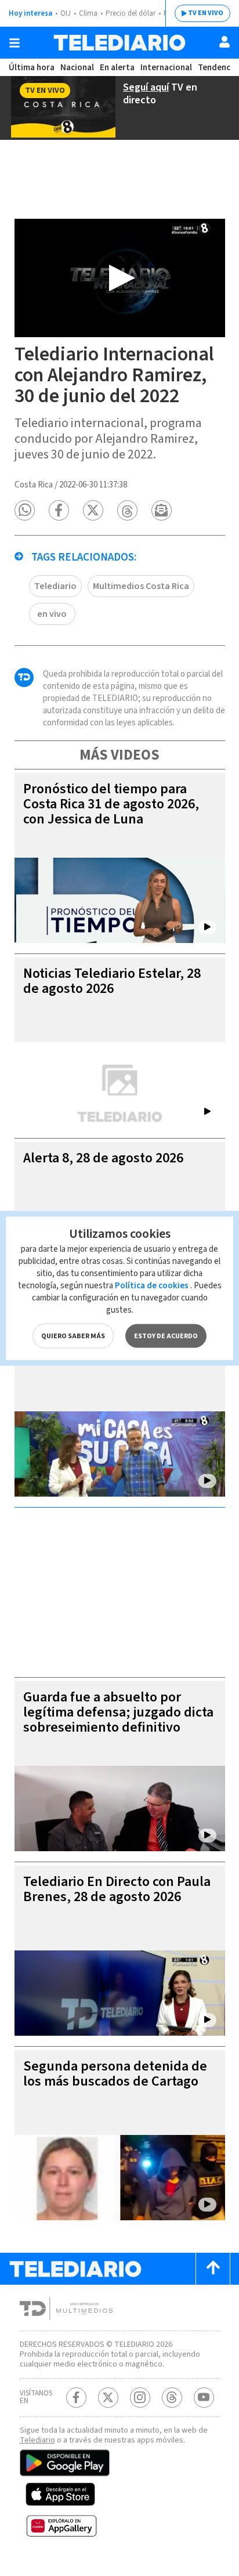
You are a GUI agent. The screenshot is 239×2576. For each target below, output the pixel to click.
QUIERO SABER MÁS (73, 1336)
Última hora (32, 68)
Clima (88, 13)
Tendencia (218, 68)
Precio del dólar (131, 13)
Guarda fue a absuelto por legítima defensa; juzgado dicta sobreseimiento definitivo (118, 1712)
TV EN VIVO (206, 13)
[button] (25, 510)
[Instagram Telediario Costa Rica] (140, 2398)
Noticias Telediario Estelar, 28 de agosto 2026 (112, 981)
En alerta (117, 68)
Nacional (77, 68)
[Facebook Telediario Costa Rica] (76, 2398)
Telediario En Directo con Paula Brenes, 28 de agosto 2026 (117, 1889)
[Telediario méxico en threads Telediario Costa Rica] (172, 2398)
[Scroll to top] (213, 2269)
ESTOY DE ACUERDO (166, 1336)
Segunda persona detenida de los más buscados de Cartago (115, 2074)
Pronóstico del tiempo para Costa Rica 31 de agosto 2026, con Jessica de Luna (111, 804)
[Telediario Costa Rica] (119, 43)
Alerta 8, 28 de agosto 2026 (103, 1158)
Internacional (166, 68)
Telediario (55, 586)
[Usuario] (224, 42)
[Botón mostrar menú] (15, 43)
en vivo (52, 614)
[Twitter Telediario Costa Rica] (108, 2398)
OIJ (66, 13)
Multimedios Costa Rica (141, 586)
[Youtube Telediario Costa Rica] (204, 2398)
